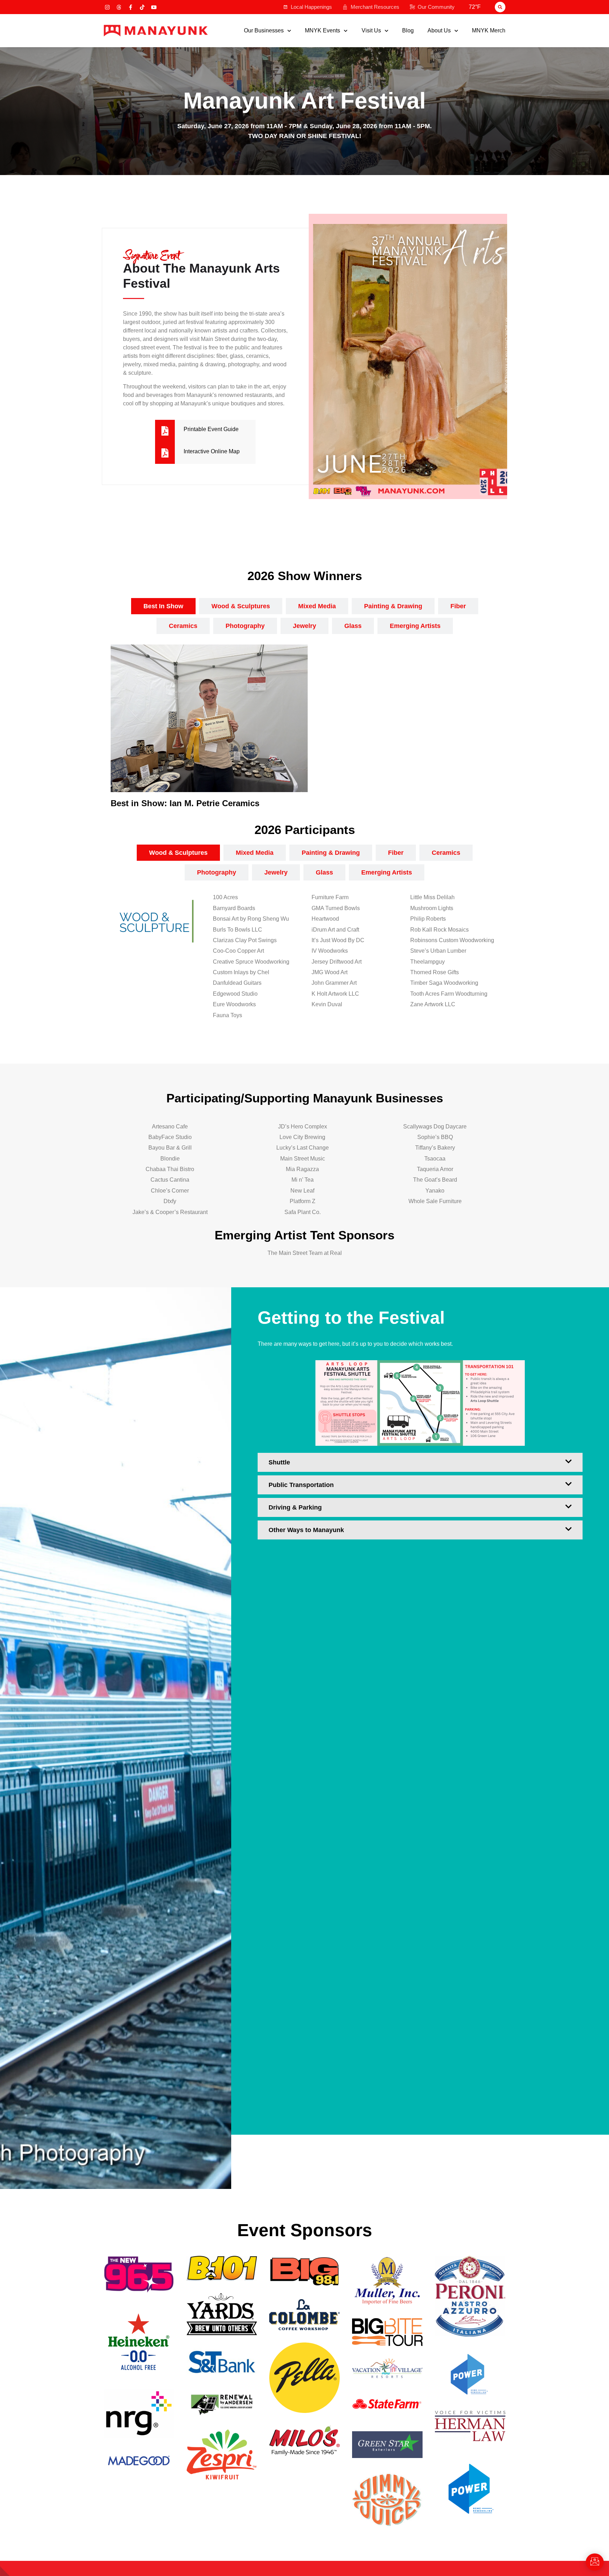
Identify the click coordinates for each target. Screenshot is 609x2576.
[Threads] (119, 7)
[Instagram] (107, 7)
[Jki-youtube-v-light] (154, 7)
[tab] (163, 606)
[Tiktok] (142, 7)
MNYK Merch (489, 31)
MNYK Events (322, 31)
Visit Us (371, 31)
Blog (408, 31)
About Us (439, 31)
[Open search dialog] (500, 7)
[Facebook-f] (131, 7)
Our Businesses (264, 31)
